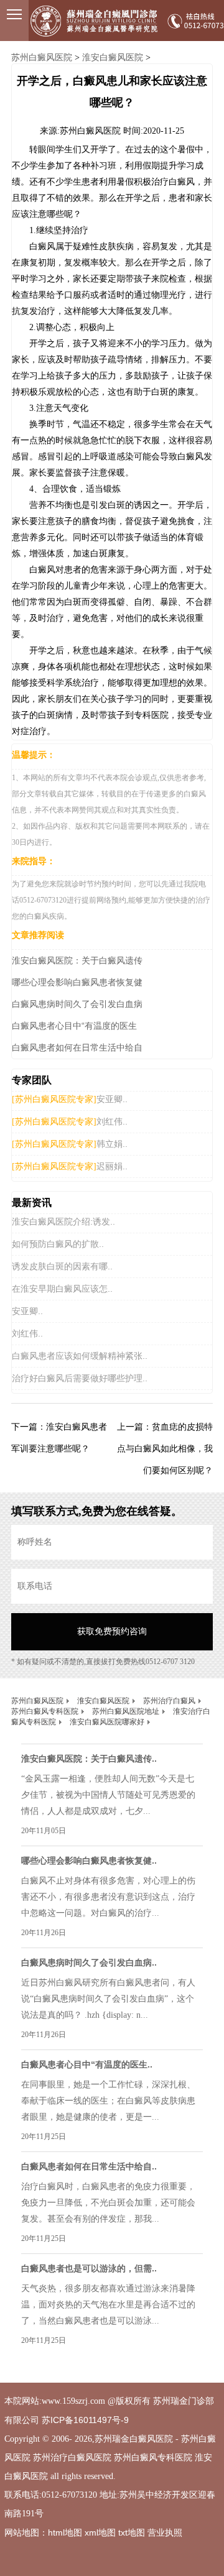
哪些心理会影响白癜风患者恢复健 (77, 982)
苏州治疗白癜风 (169, 1701)
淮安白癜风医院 (113, 57)
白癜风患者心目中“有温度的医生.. (87, 2064)
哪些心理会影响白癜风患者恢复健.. (89, 1861)
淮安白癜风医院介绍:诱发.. (63, 1221)
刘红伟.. (112, 1121)
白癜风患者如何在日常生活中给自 (77, 1047)
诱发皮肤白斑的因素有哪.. (62, 1266)
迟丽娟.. (112, 1166)
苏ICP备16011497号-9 (85, 2420)
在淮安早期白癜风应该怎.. (62, 1289)
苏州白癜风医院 (42, 57)
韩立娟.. (112, 1144)
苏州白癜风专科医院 (45, 1711)
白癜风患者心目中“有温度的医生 (74, 1026)
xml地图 (100, 2532)
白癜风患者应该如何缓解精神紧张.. (80, 1356)
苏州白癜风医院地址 (126, 1711)
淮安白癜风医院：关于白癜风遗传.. (89, 1759)
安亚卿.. (112, 1099)
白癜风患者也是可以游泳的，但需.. (89, 2268)
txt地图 (132, 2532)
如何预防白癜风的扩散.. (58, 1244)
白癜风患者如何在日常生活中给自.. (89, 2166)
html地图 (65, 2532)
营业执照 (165, 2532)
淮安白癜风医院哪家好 (107, 1722)
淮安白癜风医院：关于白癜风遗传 (77, 960)
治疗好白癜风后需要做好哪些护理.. (80, 1378)
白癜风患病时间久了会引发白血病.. (89, 1962)
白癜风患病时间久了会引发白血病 (77, 1004)
